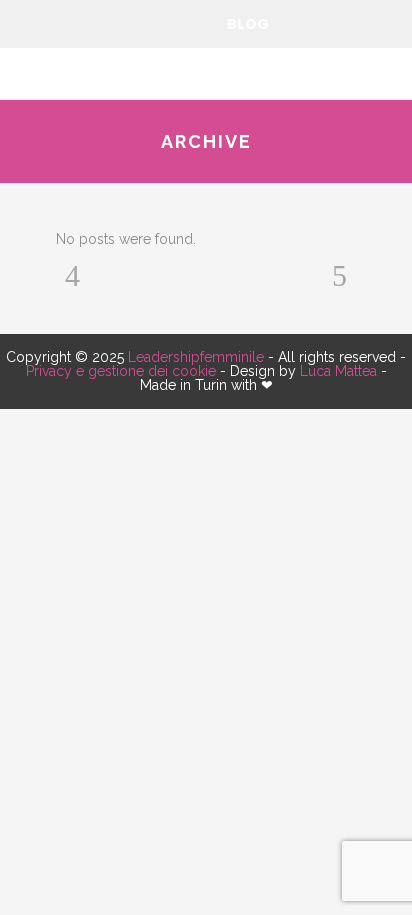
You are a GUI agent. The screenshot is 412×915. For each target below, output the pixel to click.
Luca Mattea (338, 371)
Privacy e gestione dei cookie (121, 371)
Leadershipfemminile (196, 357)
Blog (248, 24)
